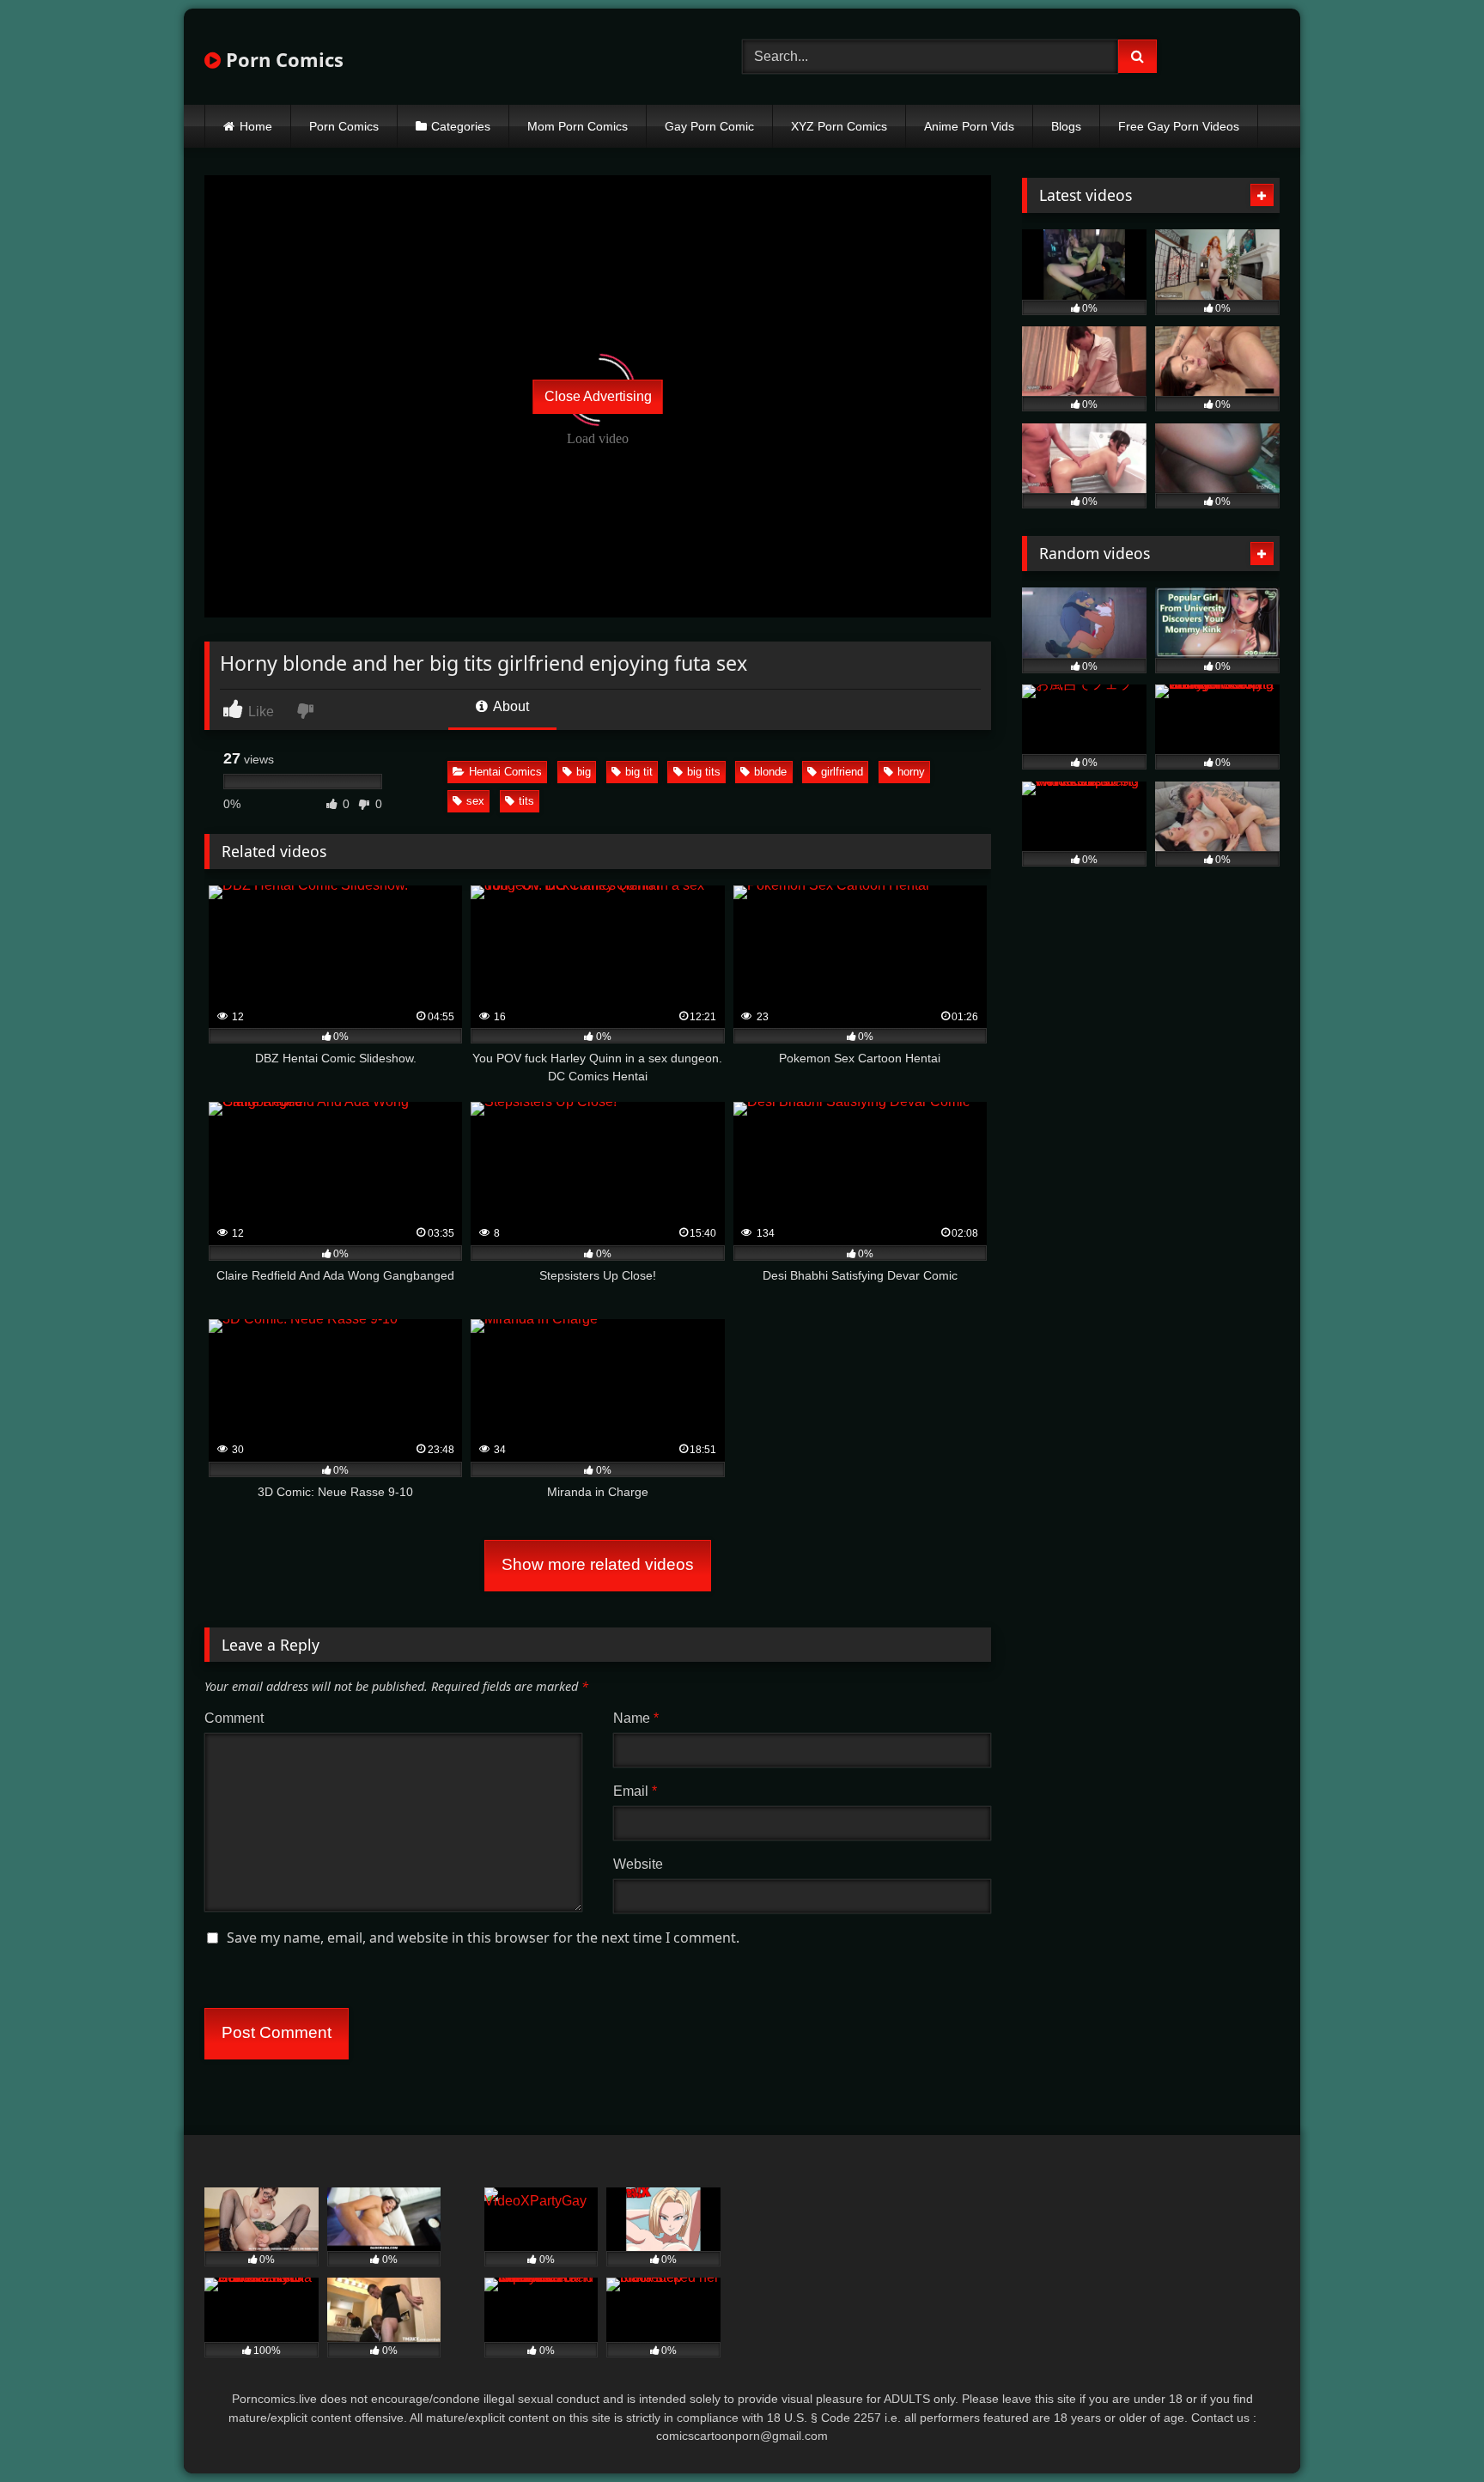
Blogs (1066, 126)
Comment (234, 1718)
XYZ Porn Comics (839, 126)
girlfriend (842, 772)
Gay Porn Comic (709, 126)
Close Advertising (598, 396)
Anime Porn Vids (969, 126)
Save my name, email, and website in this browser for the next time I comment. (483, 1938)
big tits (704, 772)
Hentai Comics (505, 772)
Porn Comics (282, 59)
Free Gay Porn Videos (1179, 126)
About (510, 706)
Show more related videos (598, 1564)
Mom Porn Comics (578, 126)
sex (475, 801)
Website (638, 1864)
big (584, 772)
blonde (770, 772)
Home (256, 126)
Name (636, 1718)
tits (526, 801)
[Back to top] (1431, 2431)
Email (635, 1791)
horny (911, 772)
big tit (639, 772)
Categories (461, 126)
